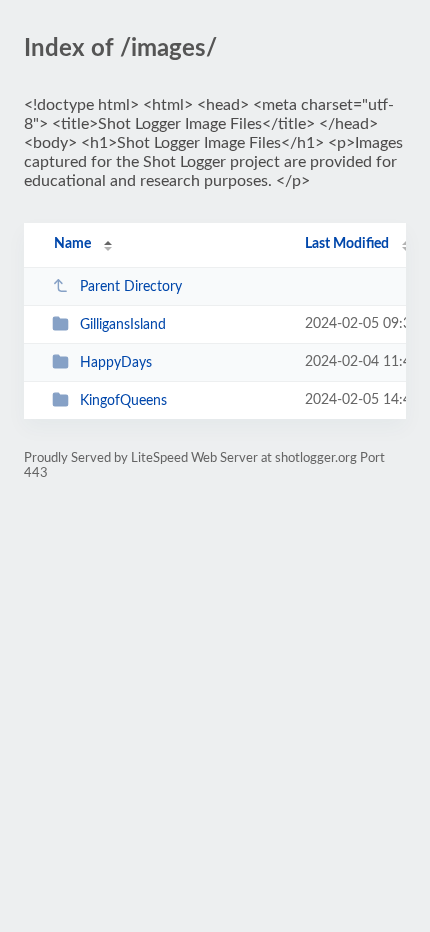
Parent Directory (131, 287)
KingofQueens (123, 401)
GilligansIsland (123, 325)
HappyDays (116, 363)
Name (72, 244)
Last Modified (347, 244)
